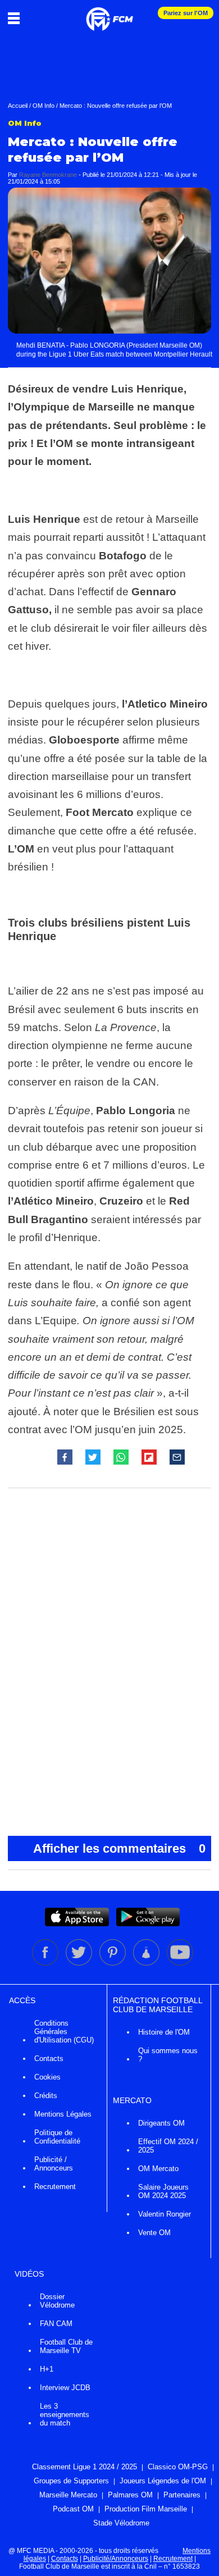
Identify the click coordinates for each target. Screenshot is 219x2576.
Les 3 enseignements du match (65, 2415)
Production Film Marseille (146, 2509)
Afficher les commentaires (119, 1848)
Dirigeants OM (161, 2123)
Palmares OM (130, 2495)
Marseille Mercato (68, 2495)
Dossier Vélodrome (57, 2301)
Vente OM (154, 2233)
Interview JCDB (65, 2388)
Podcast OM (73, 2509)
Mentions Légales (63, 2114)
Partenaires (182, 2495)
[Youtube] (180, 1963)
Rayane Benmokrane (48, 175)
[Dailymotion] (147, 1963)
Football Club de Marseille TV (66, 2346)
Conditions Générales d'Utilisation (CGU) (64, 2032)
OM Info (44, 106)
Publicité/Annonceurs (116, 2559)
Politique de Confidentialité (57, 2137)
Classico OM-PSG (178, 2467)
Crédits (46, 2096)
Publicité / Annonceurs (54, 2164)
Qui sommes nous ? (168, 2055)
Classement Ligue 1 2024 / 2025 (85, 2467)
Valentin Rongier (165, 2214)
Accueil (18, 106)
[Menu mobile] (17, 18)
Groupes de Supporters (71, 2481)
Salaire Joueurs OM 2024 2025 (163, 2191)
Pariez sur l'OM (186, 13)
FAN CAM (56, 2324)
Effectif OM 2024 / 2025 (168, 2146)
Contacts (49, 2058)
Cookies (47, 2077)
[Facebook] (46, 1963)
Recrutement (55, 2187)
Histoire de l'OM (164, 2032)
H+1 (47, 2369)
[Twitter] (80, 1963)
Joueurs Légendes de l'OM (163, 2481)
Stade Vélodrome (121, 2523)
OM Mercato (158, 2169)
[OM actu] (109, 13)
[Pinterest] (113, 1963)
